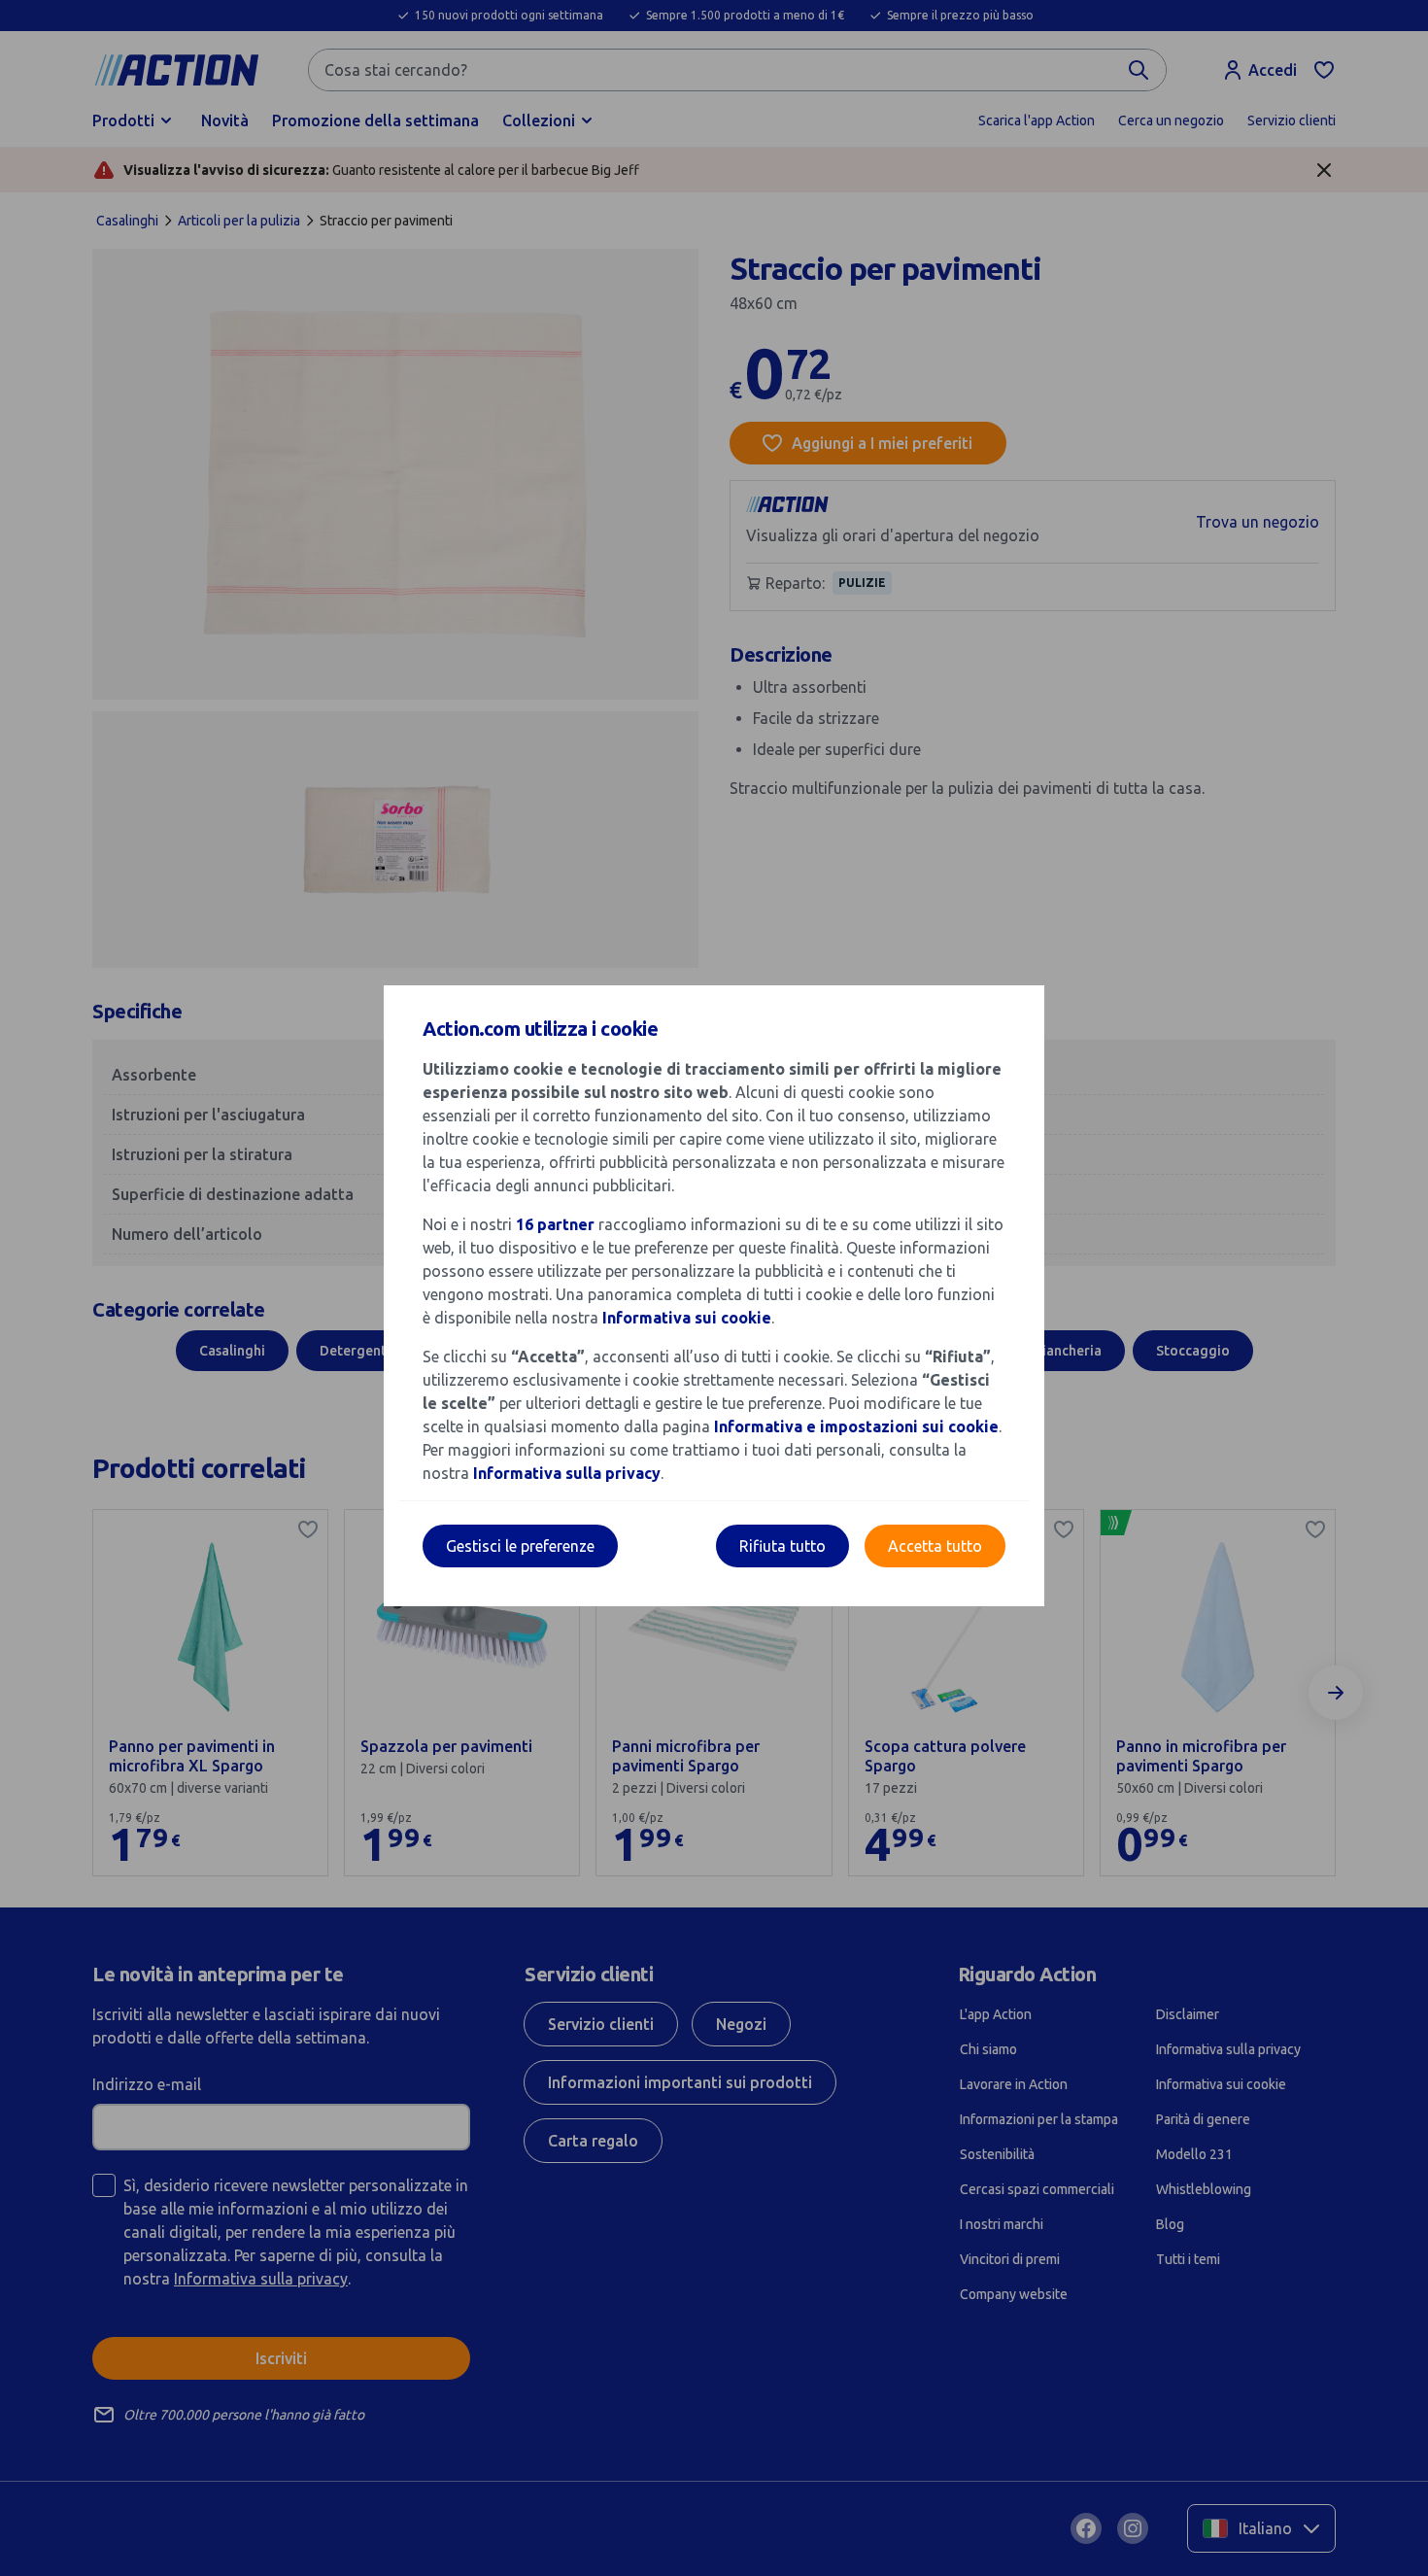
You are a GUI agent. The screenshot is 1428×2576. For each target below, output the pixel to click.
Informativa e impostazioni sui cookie (856, 1426)
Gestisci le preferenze (520, 1546)
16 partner (555, 1224)
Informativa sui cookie (687, 1318)
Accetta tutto (935, 1546)
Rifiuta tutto (782, 1546)
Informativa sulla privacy (567, 1473)
